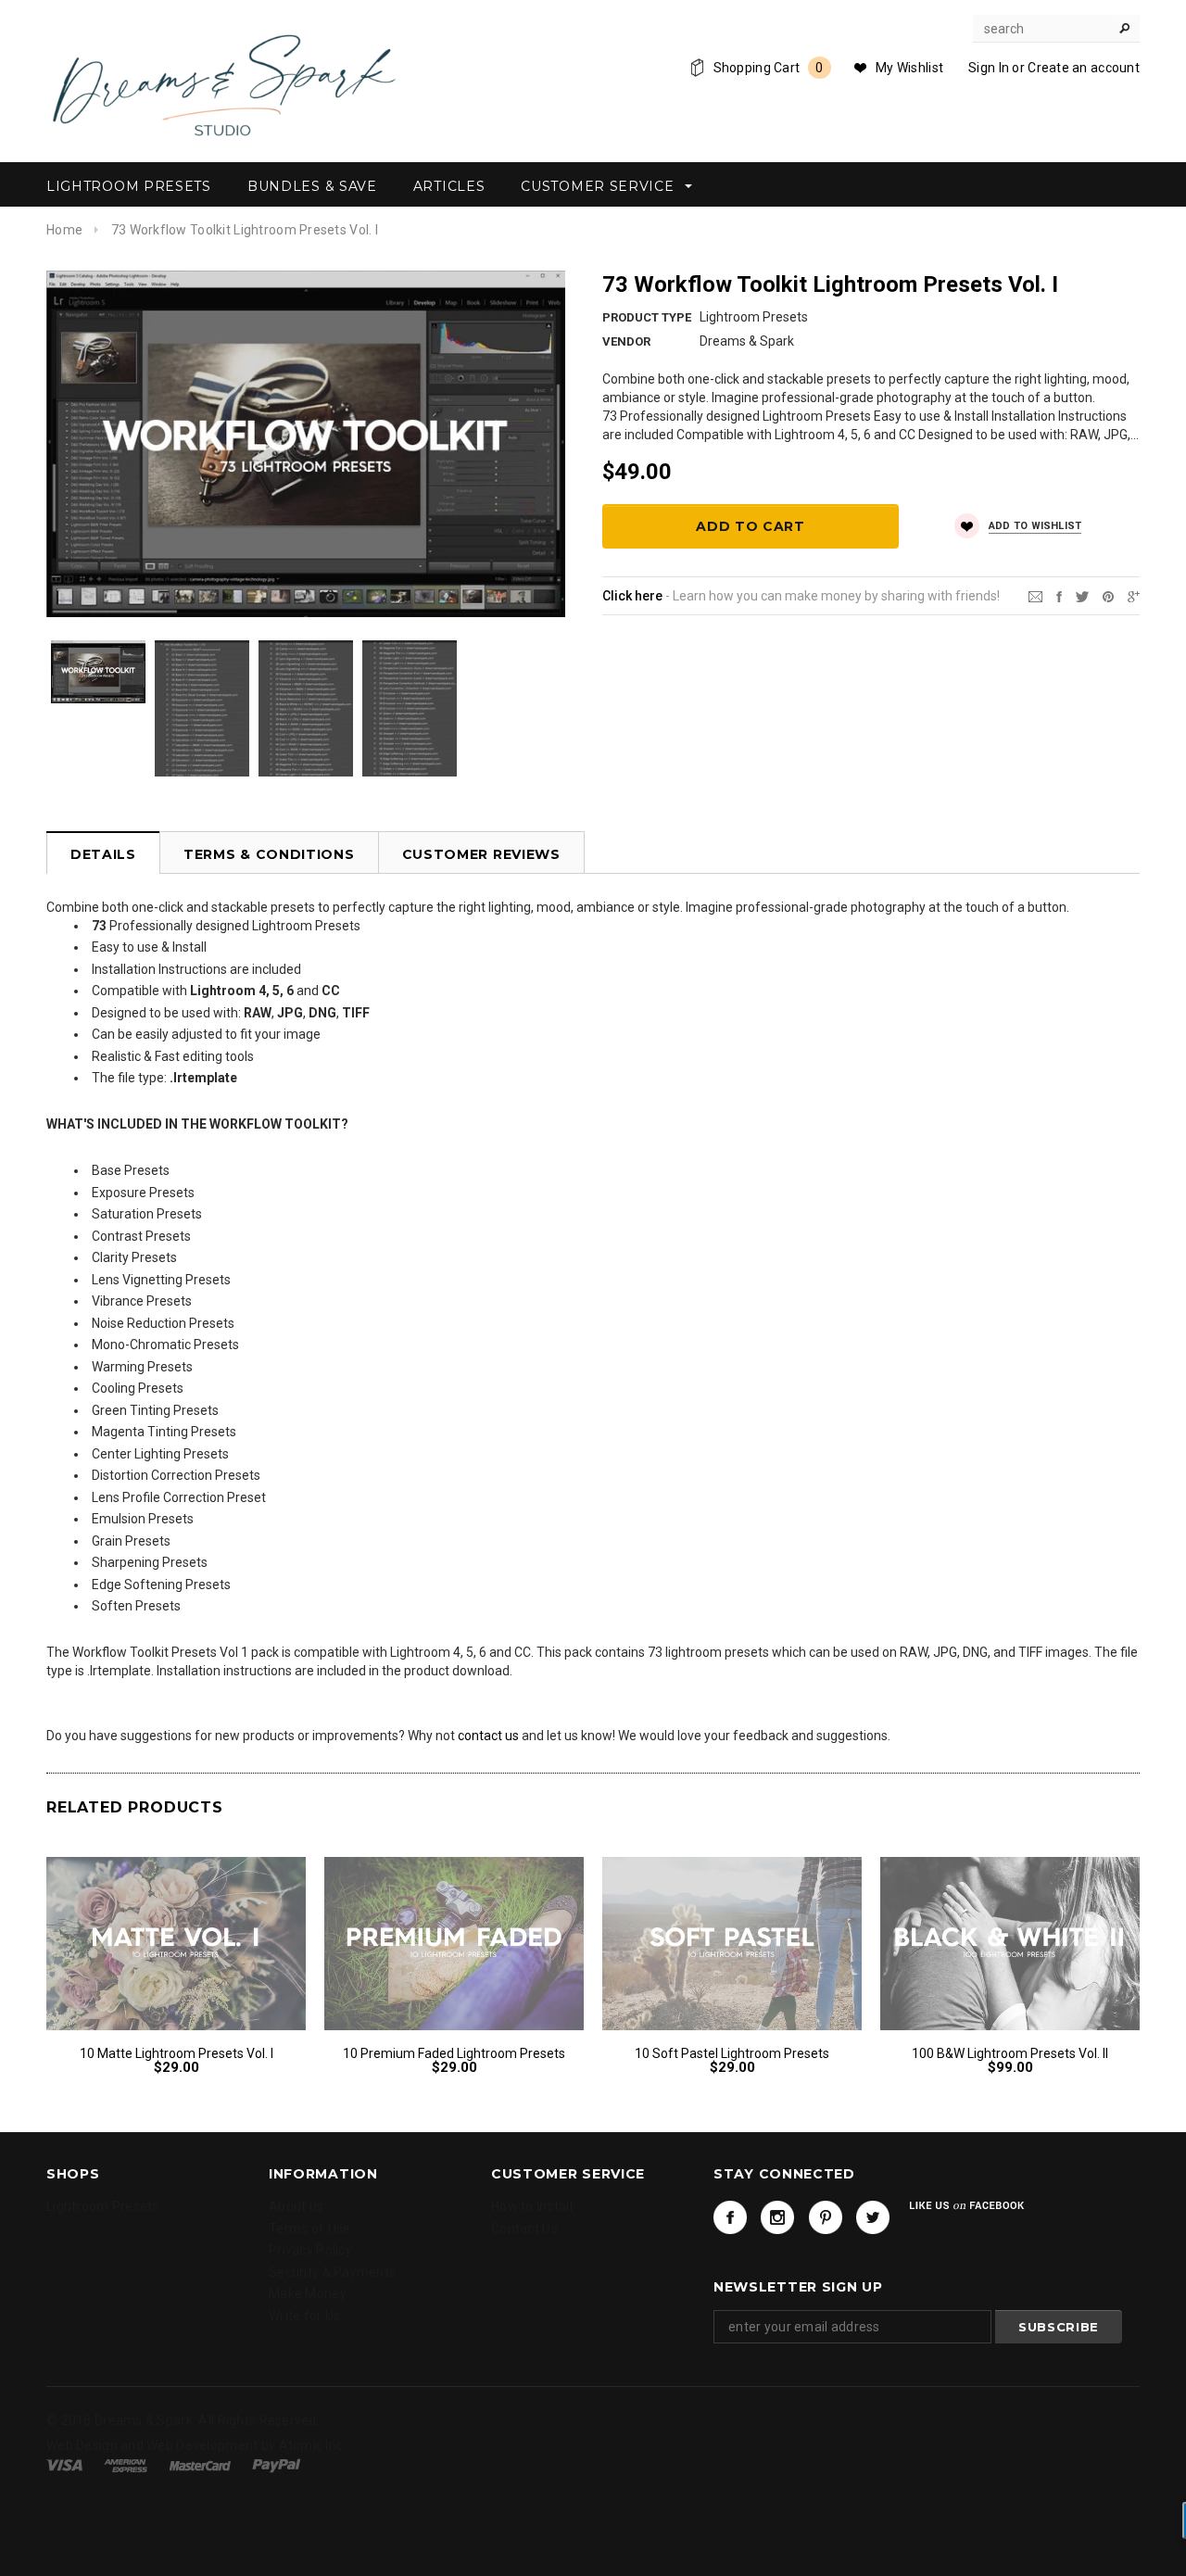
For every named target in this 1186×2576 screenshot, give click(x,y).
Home (64, 230)
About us (296, 2206)
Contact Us (524, 2229)
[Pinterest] (1108, 595)
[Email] (1035, 595)
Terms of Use (309, 2229)
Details (103, 854)
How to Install (532, 2206)
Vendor (626, 341)
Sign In (989, 68)
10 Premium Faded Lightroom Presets (454, 2053)
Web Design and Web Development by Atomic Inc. (196, 2446)
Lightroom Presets (103, 2206)
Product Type (647, 317)
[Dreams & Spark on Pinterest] (826, 2217)
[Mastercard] (200, 2465)
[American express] (126, 2465)
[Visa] (64, 2465)
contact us (488, 1736)
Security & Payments (332, 2272)
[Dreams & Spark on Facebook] (730, 2217)
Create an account (1084, 68)
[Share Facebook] (1059, 595)
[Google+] (1134, 595)
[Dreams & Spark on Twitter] (873, 2217)
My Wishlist (909, 68)
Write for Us (304, 2316)
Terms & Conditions (269, 854)
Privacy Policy (310, 2250)
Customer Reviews (481, 854)
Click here (632, 596)
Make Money (308, 2293)
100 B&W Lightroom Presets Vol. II (1010, 2053)
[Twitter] (1082, 595)
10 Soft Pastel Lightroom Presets (732, 2053)
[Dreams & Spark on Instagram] (777, 2217)
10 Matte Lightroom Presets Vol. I (177, 2053)
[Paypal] (277, 2465)
